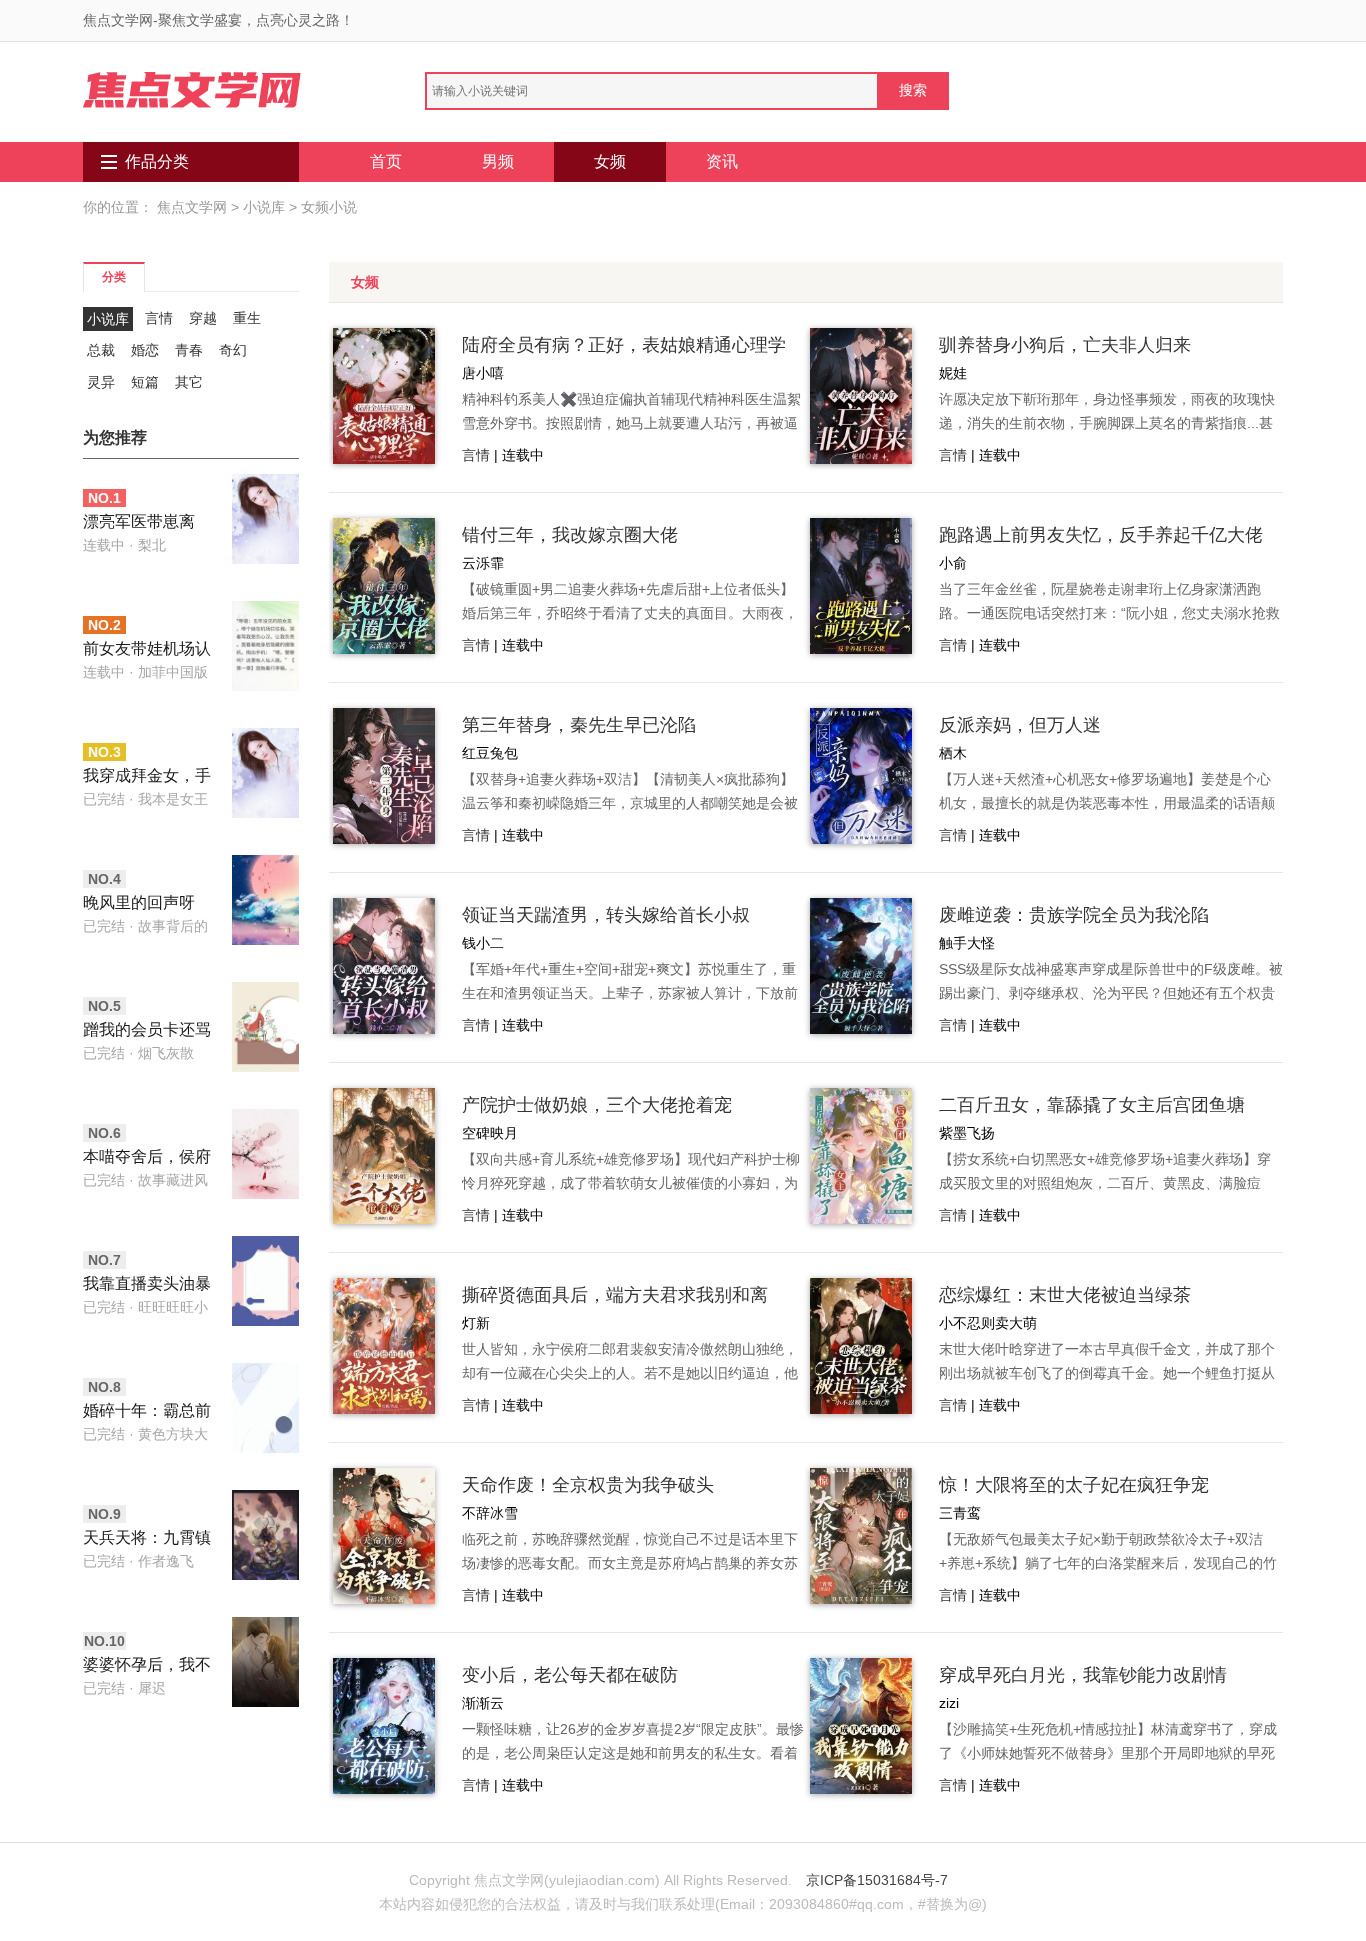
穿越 (203, 318)
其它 (189, 382)
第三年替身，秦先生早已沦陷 (579, 725)
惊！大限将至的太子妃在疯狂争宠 (1074, 1485)
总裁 (101, 350)
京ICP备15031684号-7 (877, 1880)
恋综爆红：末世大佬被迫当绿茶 (1065, 1295)
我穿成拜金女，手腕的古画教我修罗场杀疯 (147, 777)
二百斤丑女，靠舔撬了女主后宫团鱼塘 (1092, 1105)
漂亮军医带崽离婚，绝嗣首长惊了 (147, 523)
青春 (189, 350)
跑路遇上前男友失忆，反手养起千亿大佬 (1101, 535)
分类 (114, 276)
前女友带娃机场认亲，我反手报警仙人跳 (147, 650)
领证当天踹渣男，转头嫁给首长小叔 (606, 915)
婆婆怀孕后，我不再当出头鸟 (147, 1666)
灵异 (101, 382)
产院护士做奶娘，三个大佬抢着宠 (597, 1105)
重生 (247, 318)
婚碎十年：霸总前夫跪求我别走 (147, 1412)
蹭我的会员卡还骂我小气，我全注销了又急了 (147, 1031)
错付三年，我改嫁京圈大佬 (570, 535)
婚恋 (145, 350)
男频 (498, 161)
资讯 (722, 161)
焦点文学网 (192, 207)
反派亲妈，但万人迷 (1020, 725)
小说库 (264, 207)
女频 (610, 161)
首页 (386, 161)
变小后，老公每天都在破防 (570, 1675)
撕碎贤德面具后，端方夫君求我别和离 (615, 1295)
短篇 (145, 382)
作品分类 (157, 161)
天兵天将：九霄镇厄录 (147, 1539)
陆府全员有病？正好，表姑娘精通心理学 (624, 345)
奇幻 (233, 350)
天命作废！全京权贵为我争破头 (588, 1485)
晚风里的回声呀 (139, 902)
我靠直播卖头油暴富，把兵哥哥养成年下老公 (147, 1285)
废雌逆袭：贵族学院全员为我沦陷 (1074, 915)
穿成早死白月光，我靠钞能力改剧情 (1083, 1675)
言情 (159, 318)
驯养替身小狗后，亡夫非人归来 (1065, 345)
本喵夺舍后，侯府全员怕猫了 (147, 1158)
